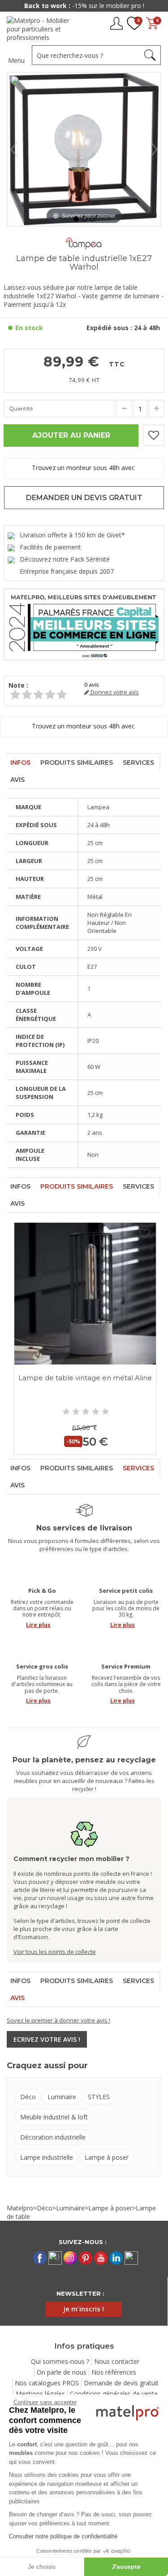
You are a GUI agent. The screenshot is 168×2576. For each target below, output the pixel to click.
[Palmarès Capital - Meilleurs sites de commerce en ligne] (84, 624)
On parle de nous (62, 2372)
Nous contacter (117, 2361)
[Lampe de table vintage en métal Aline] (85, 1294)
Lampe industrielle (47, 2157)
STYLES (99, 2097)
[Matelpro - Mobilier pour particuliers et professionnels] (41, 29)
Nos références (114, 2372)
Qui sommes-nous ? (60, 2361)
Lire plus (38, 1625)
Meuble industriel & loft (54, 2117)
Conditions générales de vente (114, 2394)
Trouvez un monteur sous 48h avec (84, 468)
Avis (17, 780)
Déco (28, 2097)
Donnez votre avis (114, 692)
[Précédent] (14, 149)
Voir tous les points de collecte (55, 1952)
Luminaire (62, 2097)
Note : (18, 685)
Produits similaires (77, 763)
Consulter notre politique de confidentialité (63, 2536)
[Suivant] (154, 149)
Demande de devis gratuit (121, 2383)
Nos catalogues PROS (47, 2383)
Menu (16, 60)
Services (138, 763)
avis (92, 685)
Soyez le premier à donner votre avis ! (58, 2020)
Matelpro (20, 2208)
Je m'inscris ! (84, 2309)
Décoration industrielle (53, 2137)
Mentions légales (40, 2394)
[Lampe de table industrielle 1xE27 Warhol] (76, 219)
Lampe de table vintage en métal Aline (85, 1378)
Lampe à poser (107, 2157)
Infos (20, 763)
